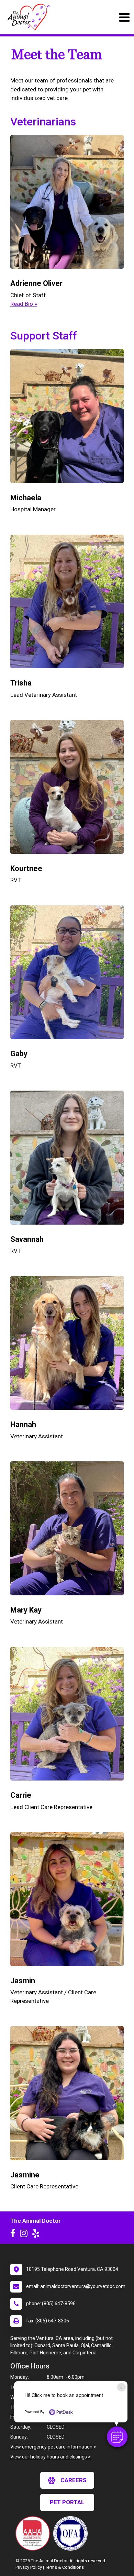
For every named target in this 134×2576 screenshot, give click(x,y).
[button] (117, 2437)
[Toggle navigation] (124, 17)
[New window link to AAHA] (34, 2533)
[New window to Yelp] (37, 2235)
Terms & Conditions (64, 2567)
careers (74, 2480)
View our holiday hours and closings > (51, 2457)
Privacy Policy (29, 2567)
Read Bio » (24, 304)
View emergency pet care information (51, 2447)
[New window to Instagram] (25, 2235)
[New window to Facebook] (15, 2235)
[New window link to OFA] (72, 2533)
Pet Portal (67, 2502)
